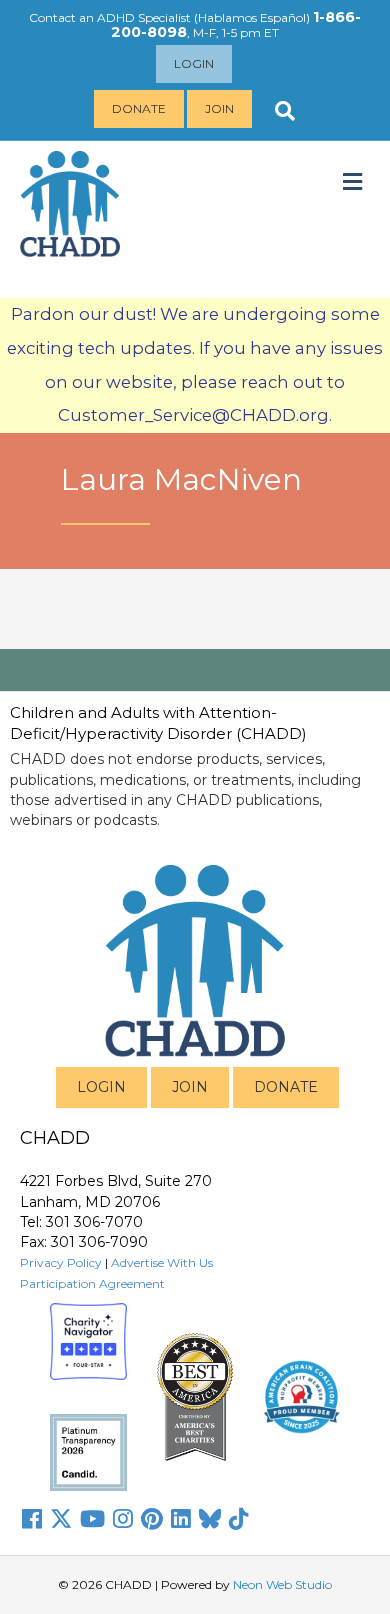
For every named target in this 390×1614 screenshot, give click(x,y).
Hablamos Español (252, 17)
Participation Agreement (92, 1283)
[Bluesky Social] (210, 1519)
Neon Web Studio (282, 1584)
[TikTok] (239, 1519)
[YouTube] (92, 1519)
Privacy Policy (61, 1262)
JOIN (190, 1087)
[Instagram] (123, 1519)
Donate (139, 108)
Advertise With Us (162, 1262)
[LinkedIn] (181, 1519)
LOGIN (101, 1087)
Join (219, 108)
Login (194, 63)
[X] (61, 1519)
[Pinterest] (152, 1519)
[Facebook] (32, 1519)
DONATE (286, 1087)
